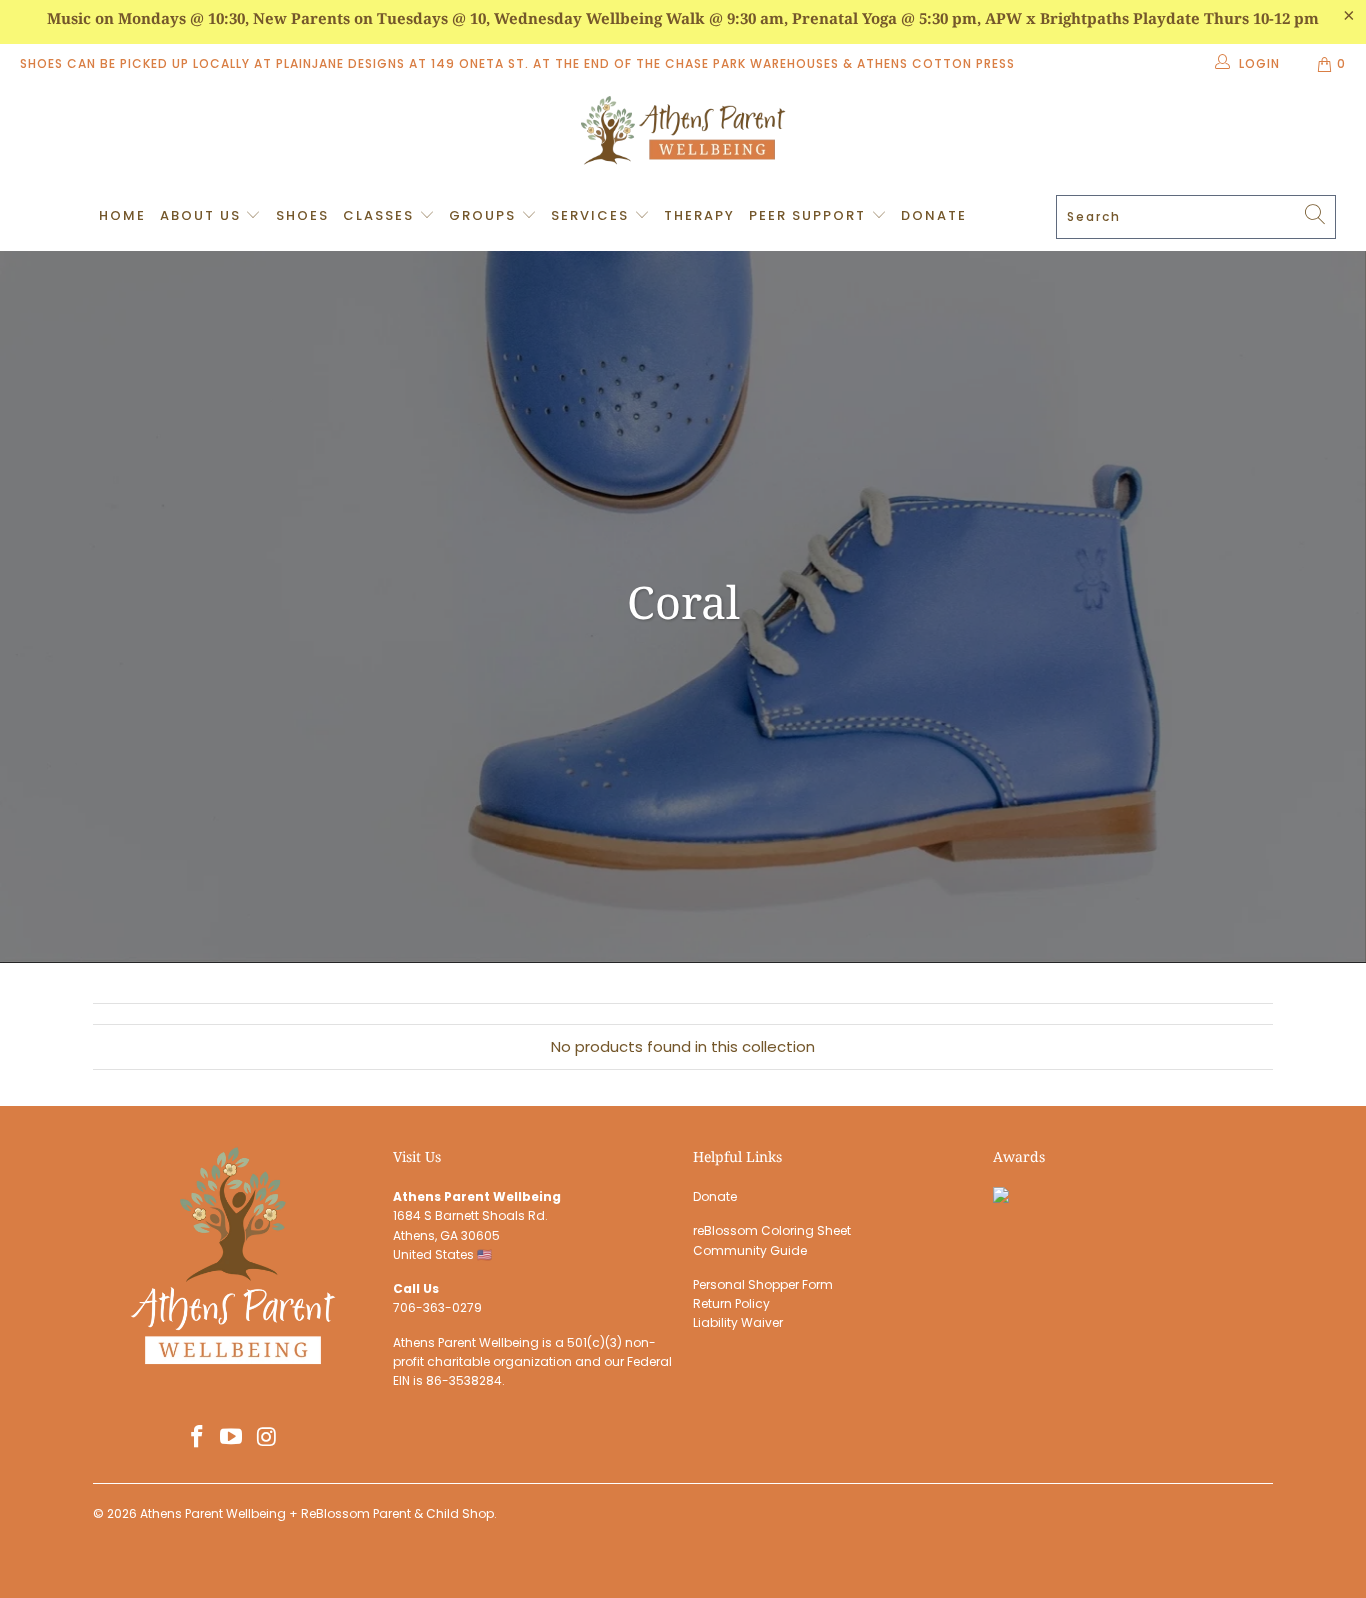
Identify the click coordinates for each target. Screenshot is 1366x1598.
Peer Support (810, 215)
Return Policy (731, 1303)
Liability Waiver (738, 1322)
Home (122, 215)
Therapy (699, 215)
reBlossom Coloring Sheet (772, 1230)
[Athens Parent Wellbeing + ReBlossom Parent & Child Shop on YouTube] (232, 1438)
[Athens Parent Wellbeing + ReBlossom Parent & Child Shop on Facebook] (197, 1438)
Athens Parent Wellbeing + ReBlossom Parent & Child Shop (317, 1513)
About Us (203, 215)
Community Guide (750, 1250)
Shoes (302, 215)
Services (592, 215)
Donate (934, 215)
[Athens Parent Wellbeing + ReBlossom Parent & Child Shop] (683, 133)
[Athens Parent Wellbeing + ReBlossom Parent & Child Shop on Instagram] (267, 1438)
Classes (381, 215)
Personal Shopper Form (763, 1284)
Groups (485, 215)
